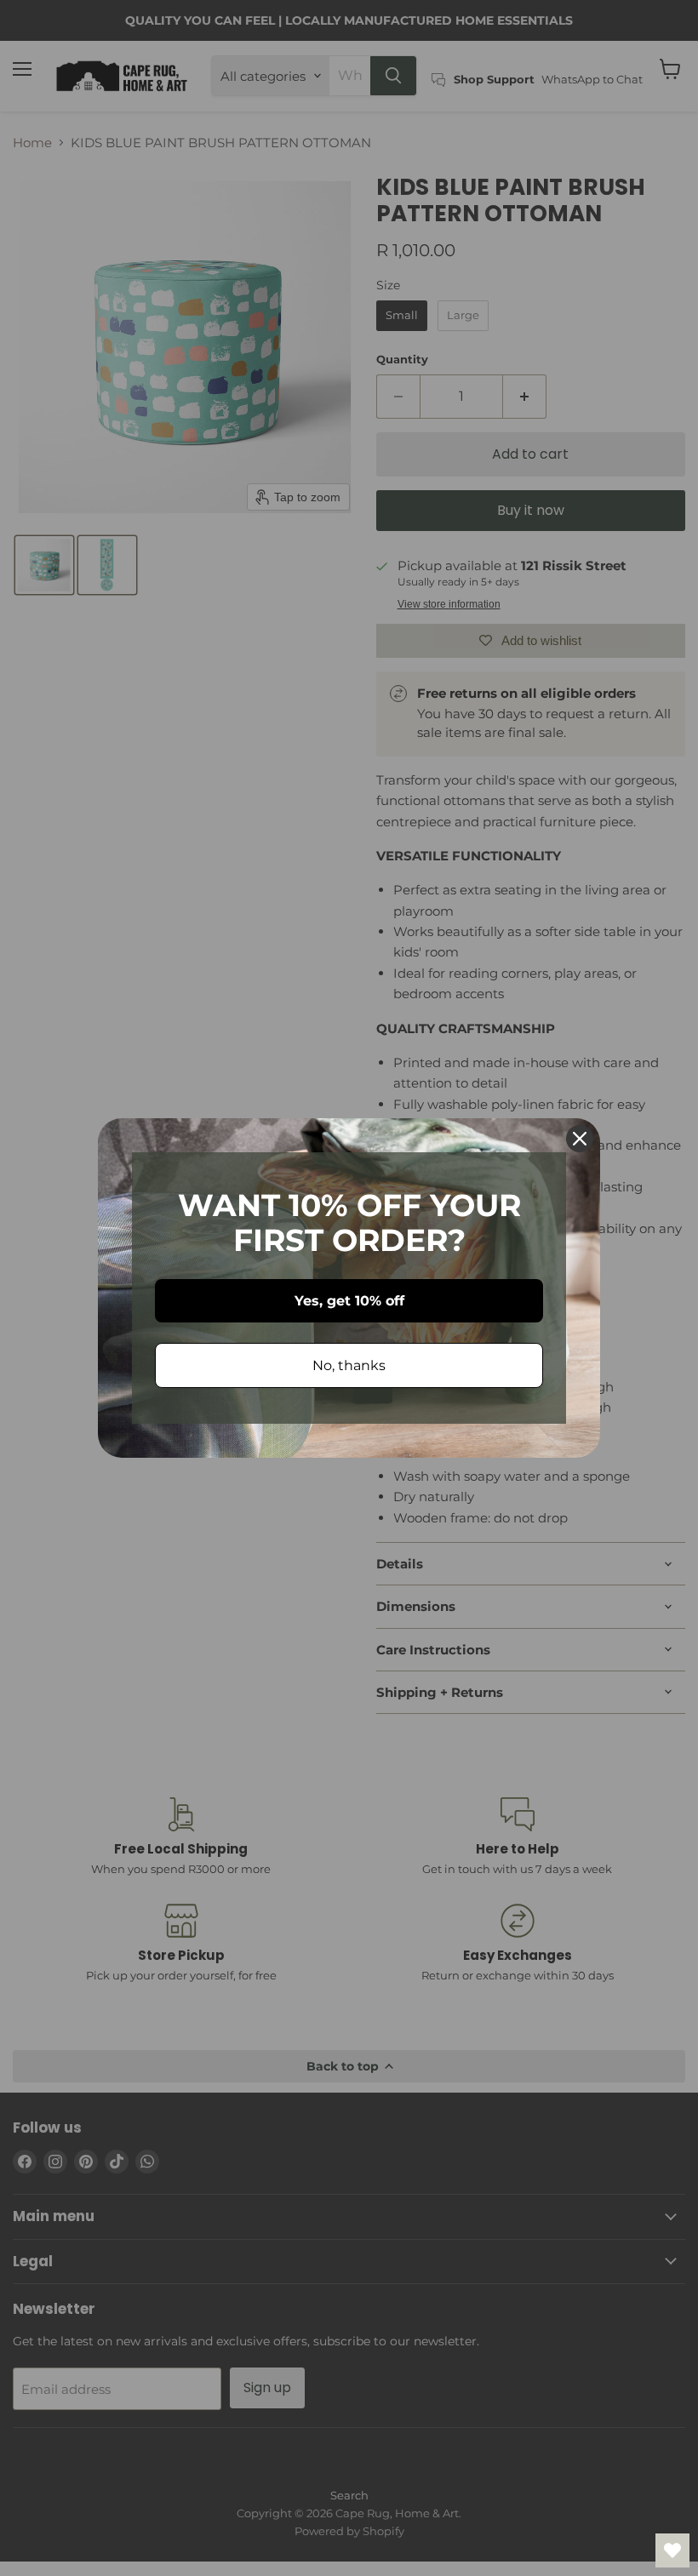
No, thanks (349, 1365)
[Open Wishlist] (672, 2550)
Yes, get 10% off (349, 1301)
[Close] (580, 1139)
